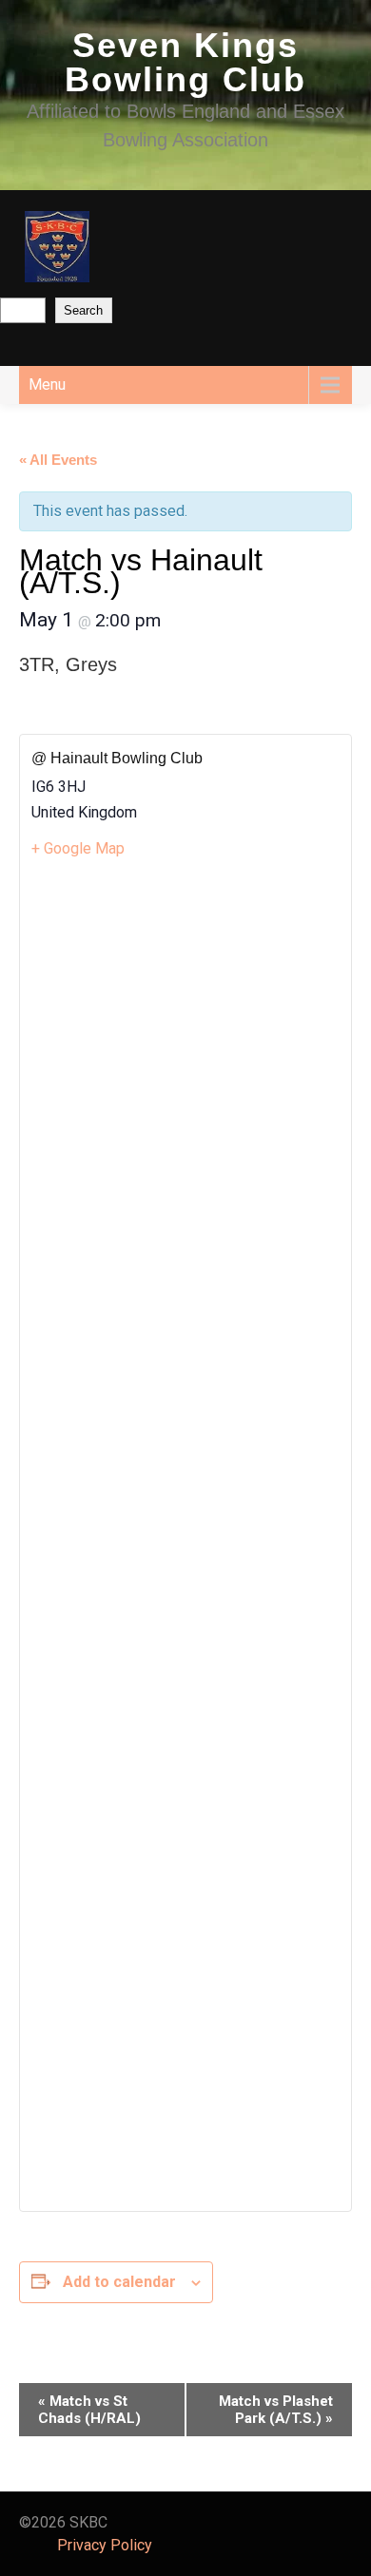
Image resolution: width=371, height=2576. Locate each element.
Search (83, 310)
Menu (47, 384)
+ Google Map (78, 848)
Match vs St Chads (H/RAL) (89, 2410)
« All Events (58, 460)
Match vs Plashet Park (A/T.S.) (276, 2410)
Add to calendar (119, 2282)
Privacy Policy (105, 2545)
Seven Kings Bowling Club (185, 62)
